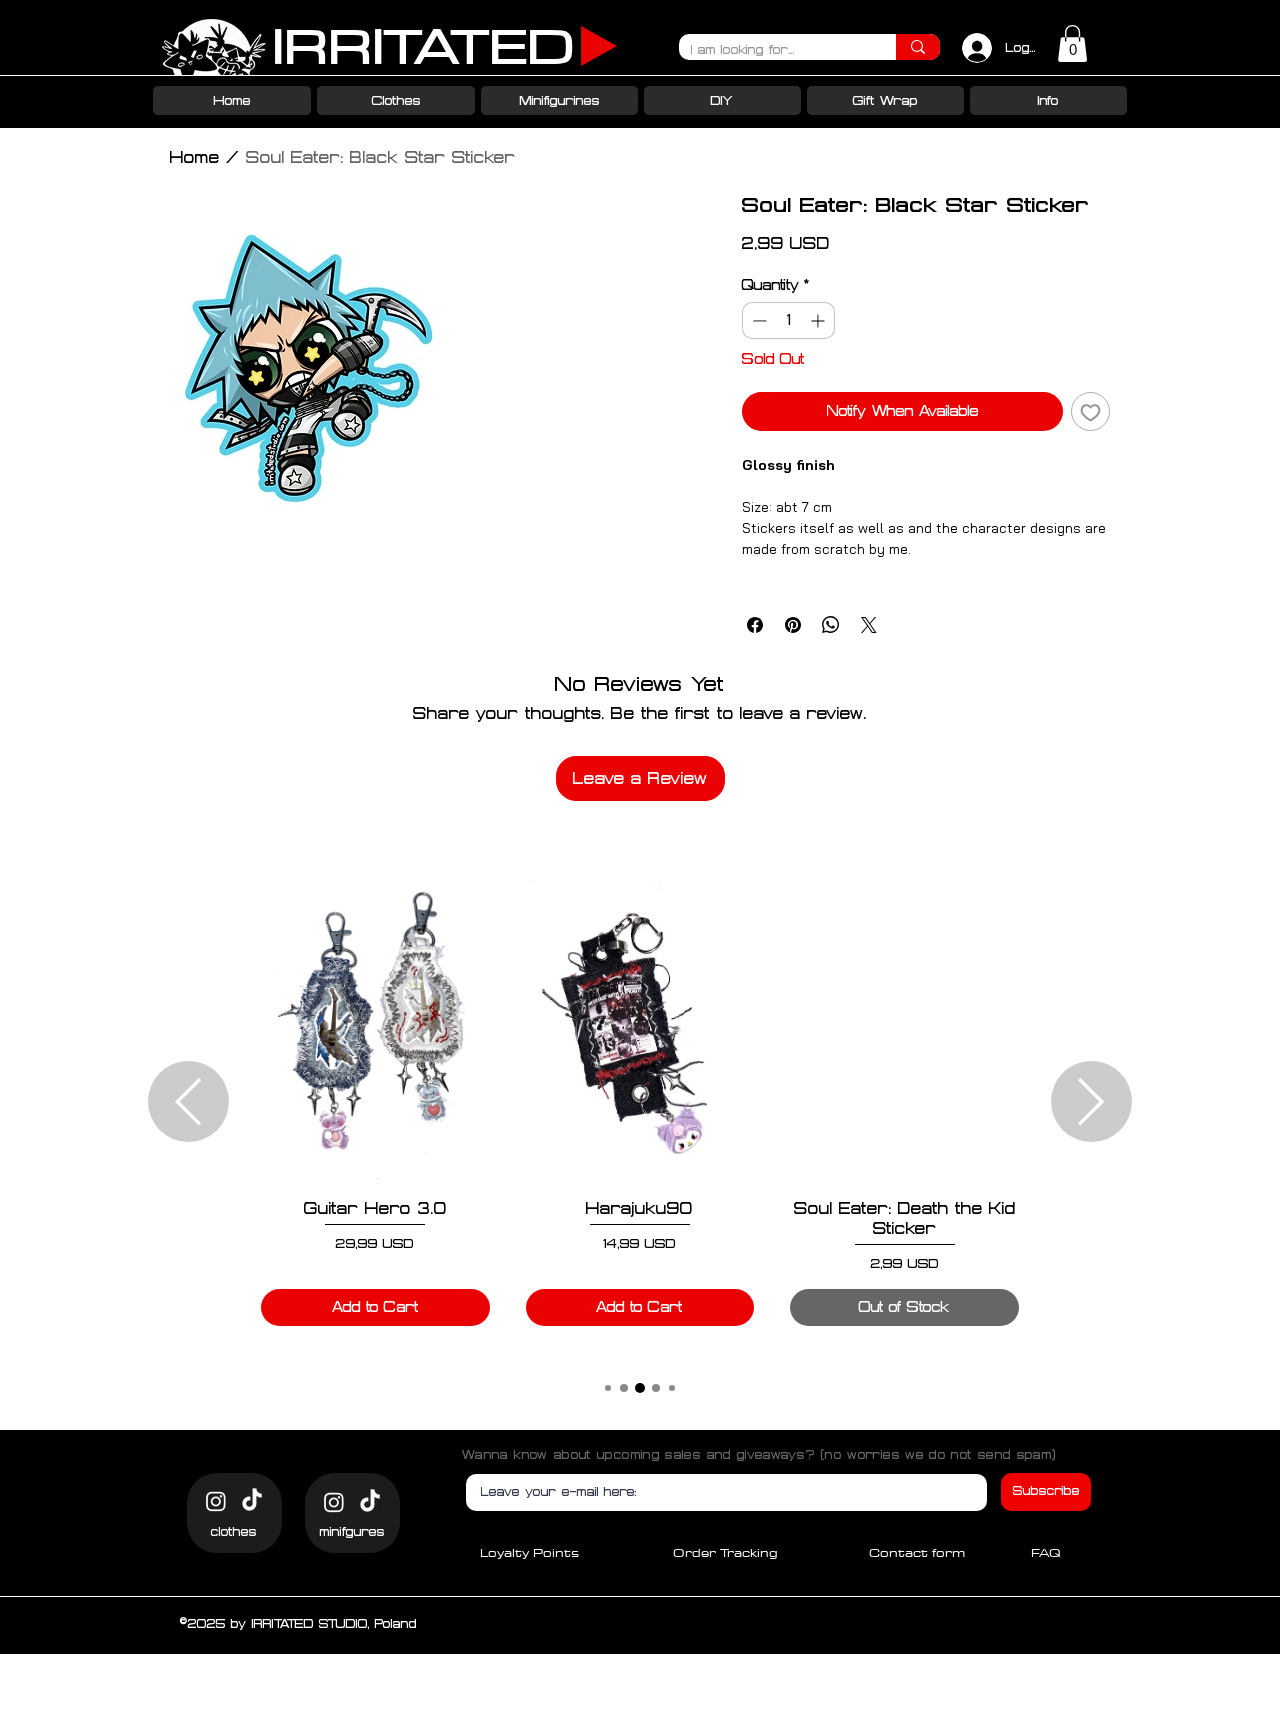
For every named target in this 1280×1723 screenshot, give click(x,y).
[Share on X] (869, 625)
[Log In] (972, 48)
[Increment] (819, 320)
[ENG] (252, 1501)
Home (195, 157)
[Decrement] (757, 320)
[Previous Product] (188, 1101)
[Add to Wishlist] (1090, 411)
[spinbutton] (788, 320)
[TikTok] (370, 1502)
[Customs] (216, 1501)
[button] (1072, 43)
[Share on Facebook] (755, 625)
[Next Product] (1091, 1101)
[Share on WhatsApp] (831, 625)
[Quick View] (375, 1029)
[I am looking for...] (918, 47)
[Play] (599, 46)
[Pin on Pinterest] (793, 625)
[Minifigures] (334, 1502)
